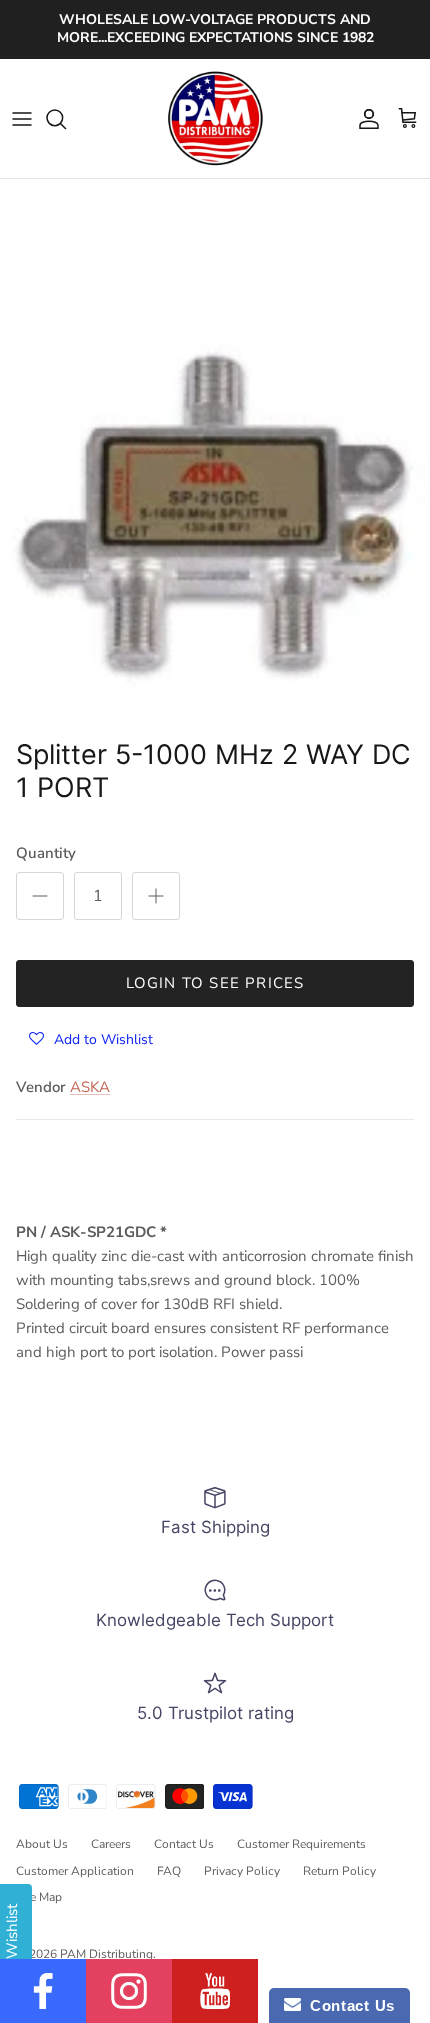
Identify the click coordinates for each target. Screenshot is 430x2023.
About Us (42, 1844)
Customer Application (75, 1871)
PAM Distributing (106, 1954)
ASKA (90, 1087)
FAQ (169, 1871)
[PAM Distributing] (215, 119)
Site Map (39, 1897)
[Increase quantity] (156, 896)
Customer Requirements (301, 1844)
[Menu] (22, 119)
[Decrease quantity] (40, 896)
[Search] (66, 119)
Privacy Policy (242, 1871)
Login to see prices (215, 983)
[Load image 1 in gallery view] (215, 514)
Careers (111, 1844)
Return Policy (339, 1871)
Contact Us (184, 1844)
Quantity (46, 853)
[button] (91, 1038)
